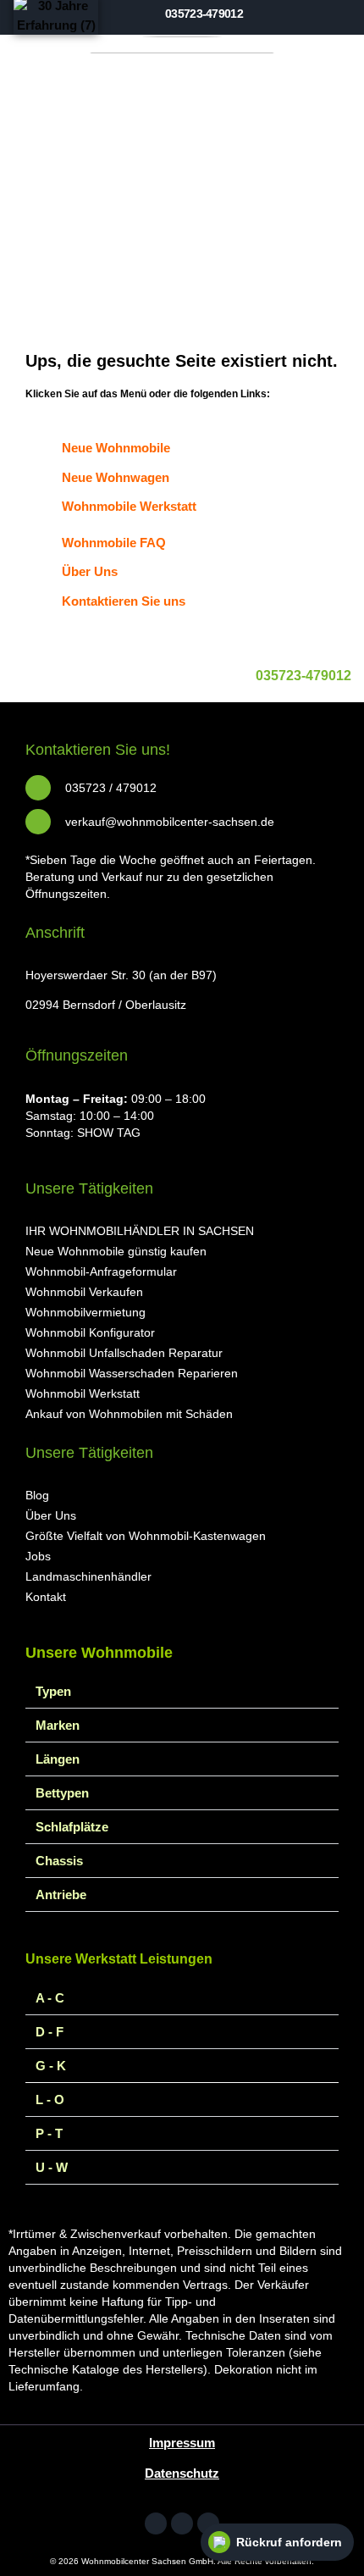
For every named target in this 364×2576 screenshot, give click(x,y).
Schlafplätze (72, 1827)
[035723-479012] (303, 645)
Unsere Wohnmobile (99, 1653)
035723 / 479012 (111, 788)
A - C (50, 1998)
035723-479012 (303, 676)
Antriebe (61, 1895)
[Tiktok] (208, 2523)
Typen (53, 1691)
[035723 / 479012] (38, 788)
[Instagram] (182, 2523)
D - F (50, 2032)
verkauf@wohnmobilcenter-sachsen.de (170, 822)
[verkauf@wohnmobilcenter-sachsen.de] (38, 822)
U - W (52, 2167)
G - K (51, 2066)
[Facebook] (156, 2523)
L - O (50, 2100)
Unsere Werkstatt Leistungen (119, 1959)
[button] (346, 16)
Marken (58, 1725)
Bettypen (62, 1793)
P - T (49, 2133)
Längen (58, 1759)
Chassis (59, 1861)
